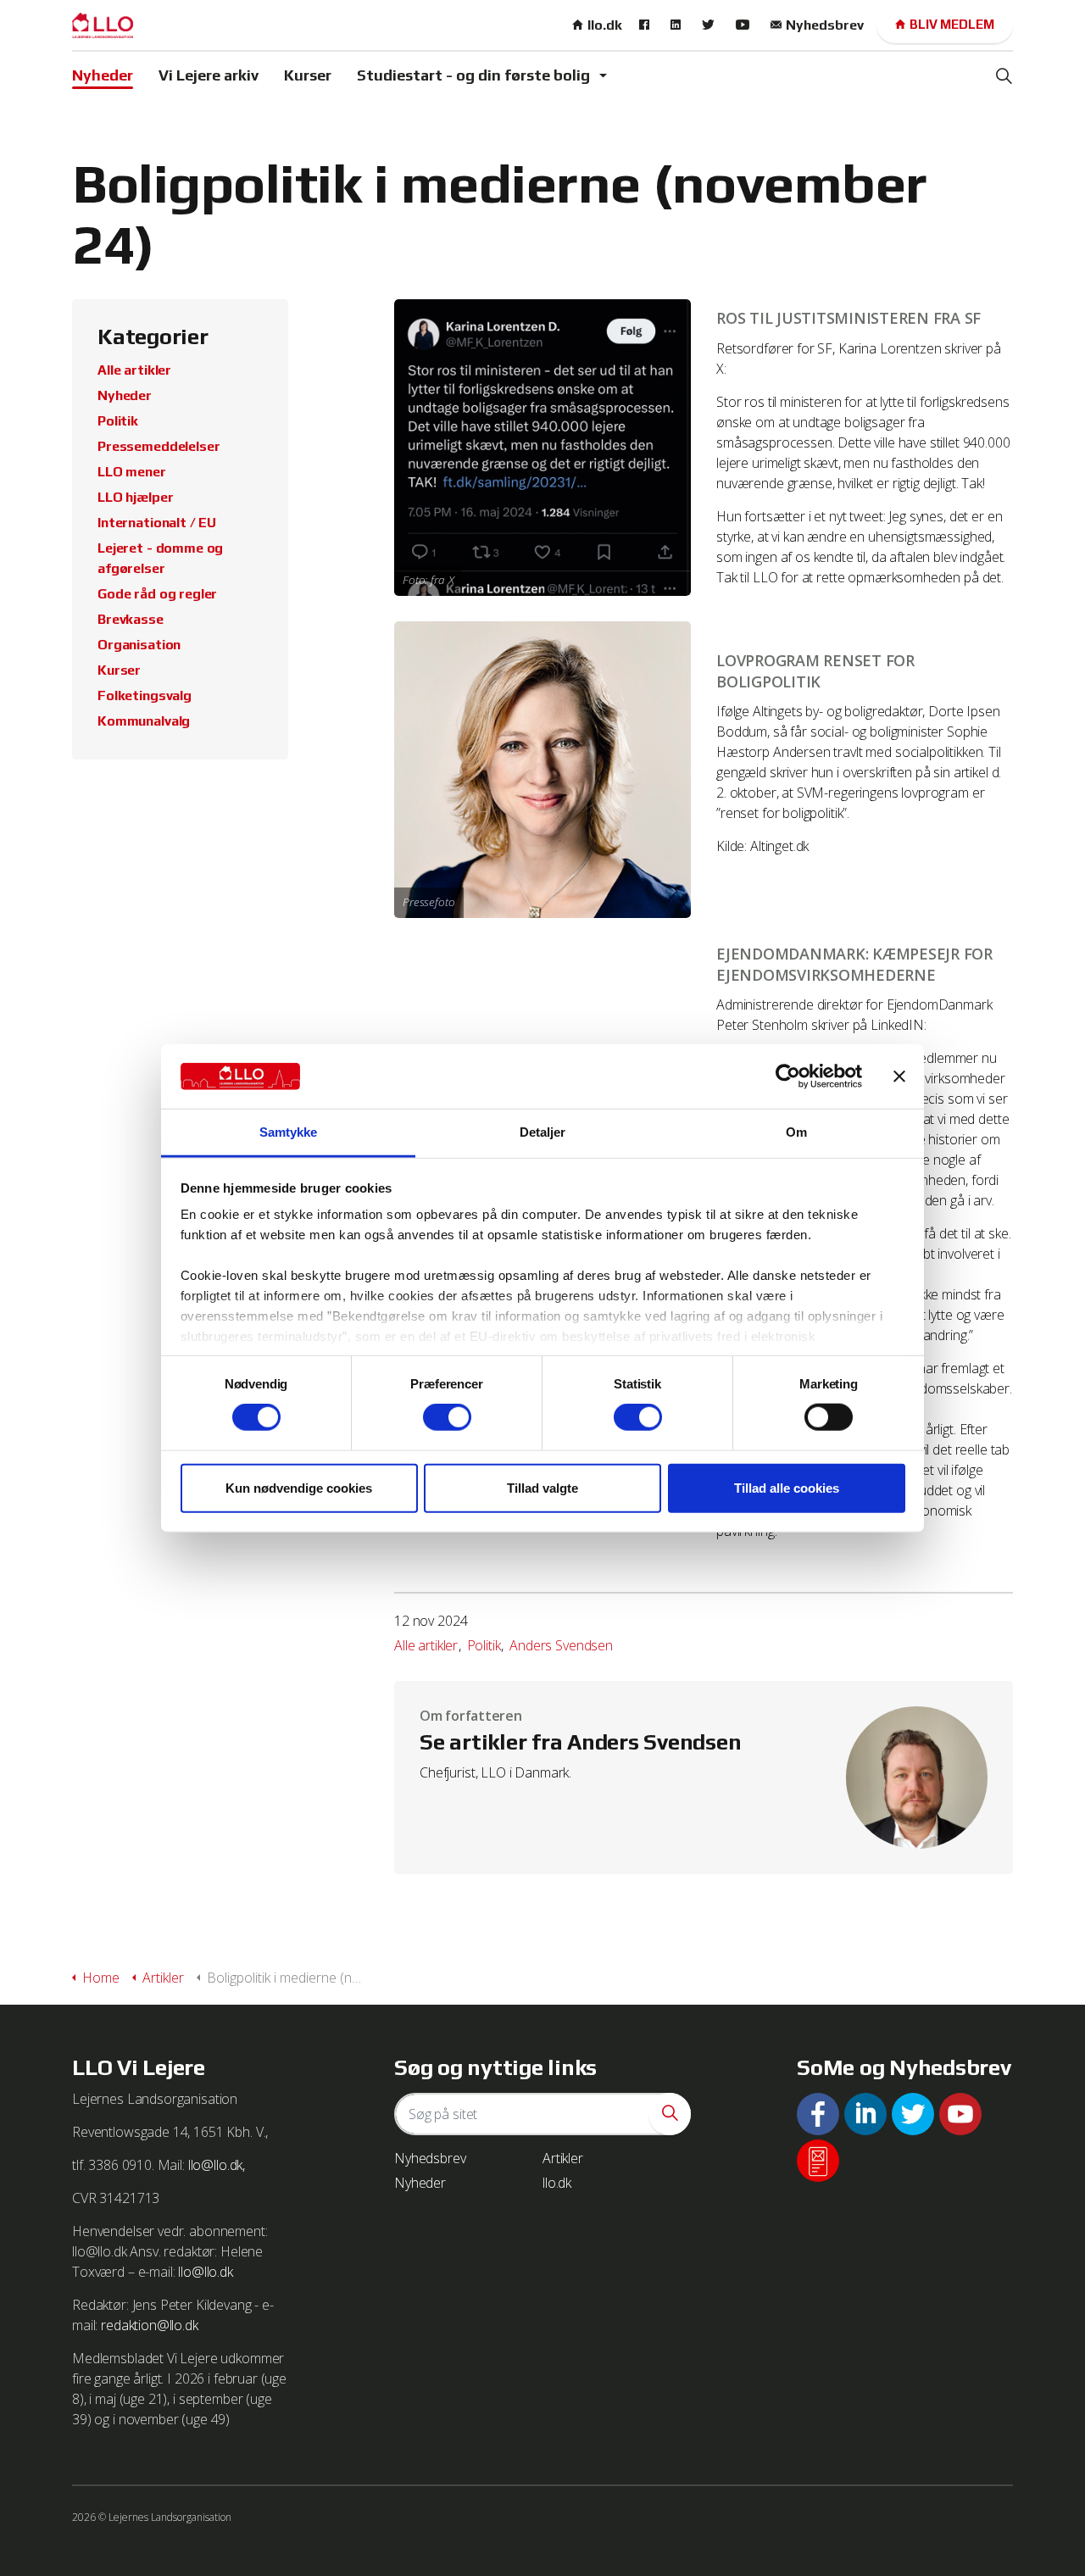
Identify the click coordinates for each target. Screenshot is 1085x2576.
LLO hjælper (135, 497)
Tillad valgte (542, 1487)
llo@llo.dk (206, 2272)
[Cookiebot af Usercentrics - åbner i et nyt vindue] (788, 1077)
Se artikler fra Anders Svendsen (580, 1742)
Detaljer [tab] (543, 1132)
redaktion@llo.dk (150, 2325)
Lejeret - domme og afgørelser (160, 558)
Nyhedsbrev (825, 25)
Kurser (308, 75)
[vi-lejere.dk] (103, 25)
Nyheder (103, 75)
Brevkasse (131, 619)
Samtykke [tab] (289, 1132)
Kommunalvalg (144, 721)
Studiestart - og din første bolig (473, 75)
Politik (484, 1645)
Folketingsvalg (145, 695)
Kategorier (153, 337)
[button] (670, 2114)
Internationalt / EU (157, 523)
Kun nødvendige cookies (299, 1487)
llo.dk (605, 25)
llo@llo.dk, (217, 2165)
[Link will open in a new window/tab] (646, 25)
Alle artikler (426, 1645)
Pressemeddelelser (159, 446)
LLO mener (132, 472)
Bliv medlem (952, 24)
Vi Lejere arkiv (209, 75)
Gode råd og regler (157, 594)
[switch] (447, 1417)
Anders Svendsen (561, 1645)
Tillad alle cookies (787, 1487)
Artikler (563, 2158)
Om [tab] (796, 1132)
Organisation (139, 645)
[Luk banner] (899, 1077)
